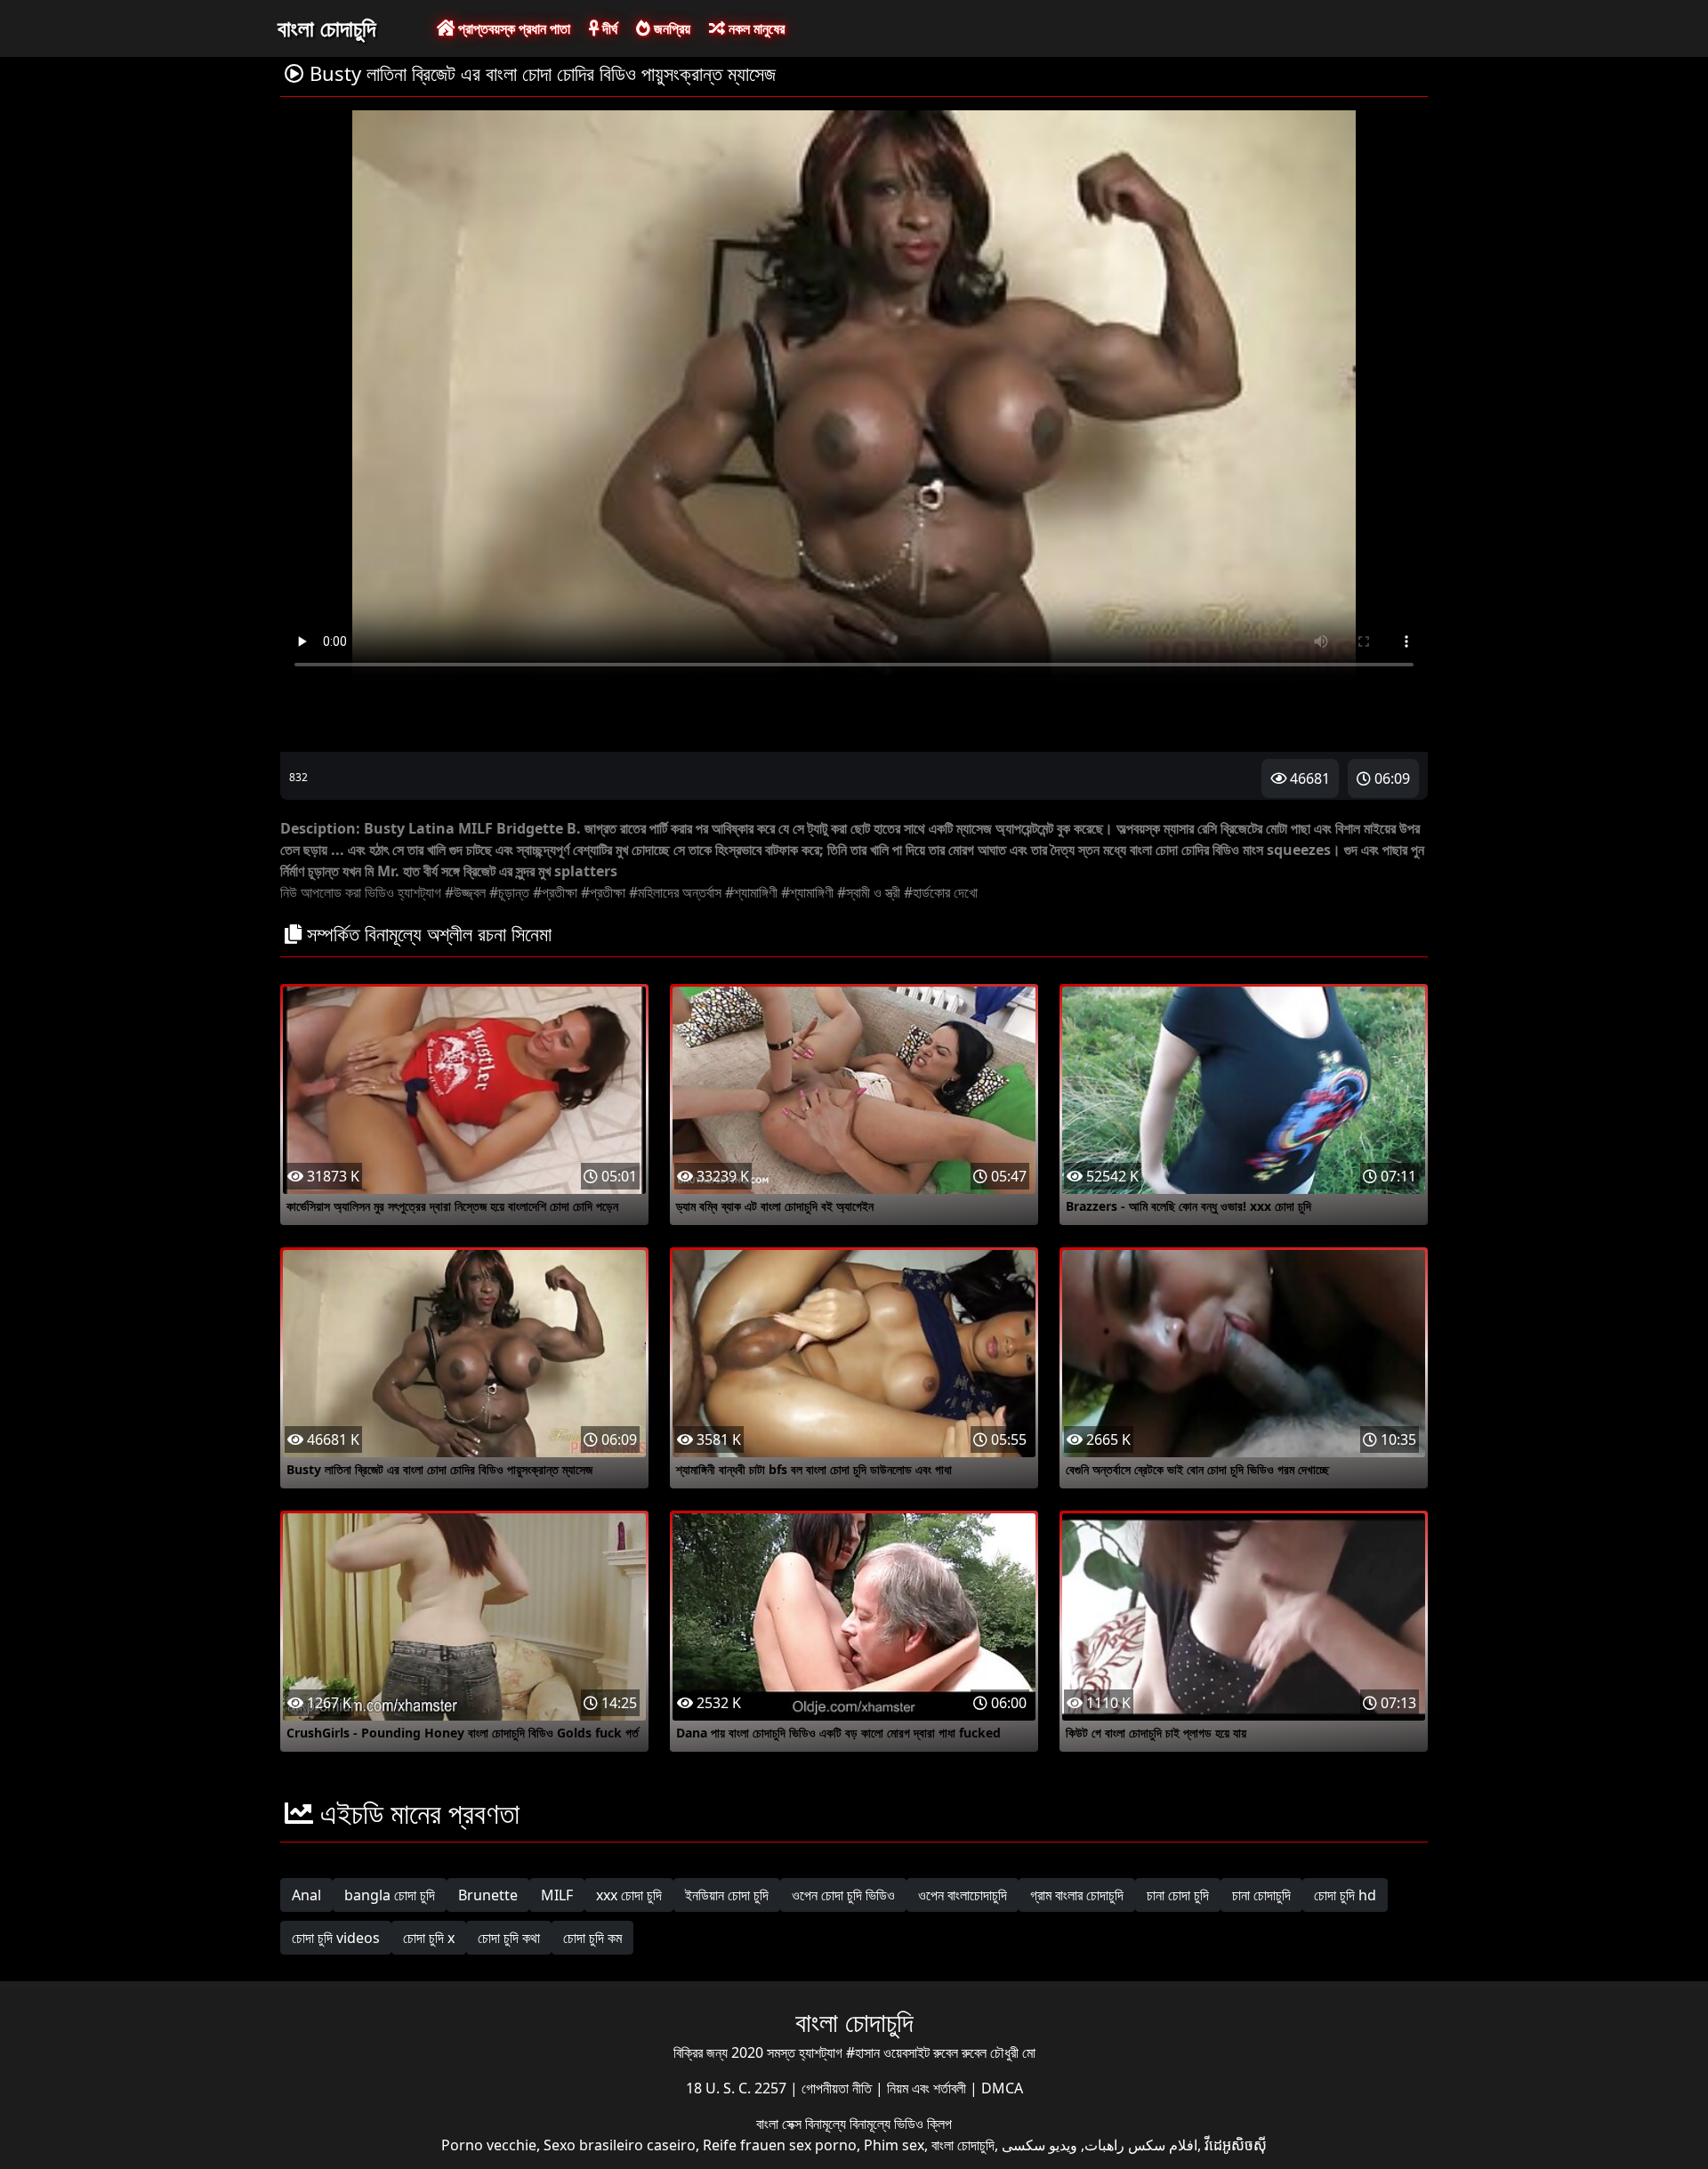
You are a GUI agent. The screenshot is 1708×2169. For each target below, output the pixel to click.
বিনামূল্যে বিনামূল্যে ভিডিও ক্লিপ (878, 2124)
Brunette (488, 1895)
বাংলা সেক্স (781, 2124)
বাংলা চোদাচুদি (326, 28)
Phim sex (894, 2145)
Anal (306, 1895)
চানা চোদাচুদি (1261, 1895)
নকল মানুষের (755, 28)
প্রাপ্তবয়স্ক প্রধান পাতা (512, 28)
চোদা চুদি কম (592, 1938)
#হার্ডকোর (927, 892)
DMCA (1002, 2088)
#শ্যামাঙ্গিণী (751, 892)
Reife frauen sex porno (780, 2145)
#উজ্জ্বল (465, 892)
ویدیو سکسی (1039, 2145)
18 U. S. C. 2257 (738, 2088)
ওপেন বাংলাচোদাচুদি (963, 1895)
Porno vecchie (489, 2145)
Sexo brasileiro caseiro (620, 2145)
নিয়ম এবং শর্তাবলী (928, 2088)
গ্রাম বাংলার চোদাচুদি (1077, 1895)
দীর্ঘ (608, 28)
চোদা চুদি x (429, 1938)
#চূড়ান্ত (509, 892)
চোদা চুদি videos (336, 1938)
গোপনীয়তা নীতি (838, 2088)
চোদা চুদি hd (1345, 1895)
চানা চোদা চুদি (1178, 1895)
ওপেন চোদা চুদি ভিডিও (843, 1895)
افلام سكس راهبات (1141, 2145)
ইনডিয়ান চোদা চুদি (727, 1895)
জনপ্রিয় (670, 28)
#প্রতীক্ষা (555, 892)
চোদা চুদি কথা (509, 1938)
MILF (557, 1895)
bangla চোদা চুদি (390, 1895)
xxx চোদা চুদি (629, 1895)
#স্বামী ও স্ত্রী (869, 892)
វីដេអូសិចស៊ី (1236, 2145)
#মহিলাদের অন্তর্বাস (675, 892)
